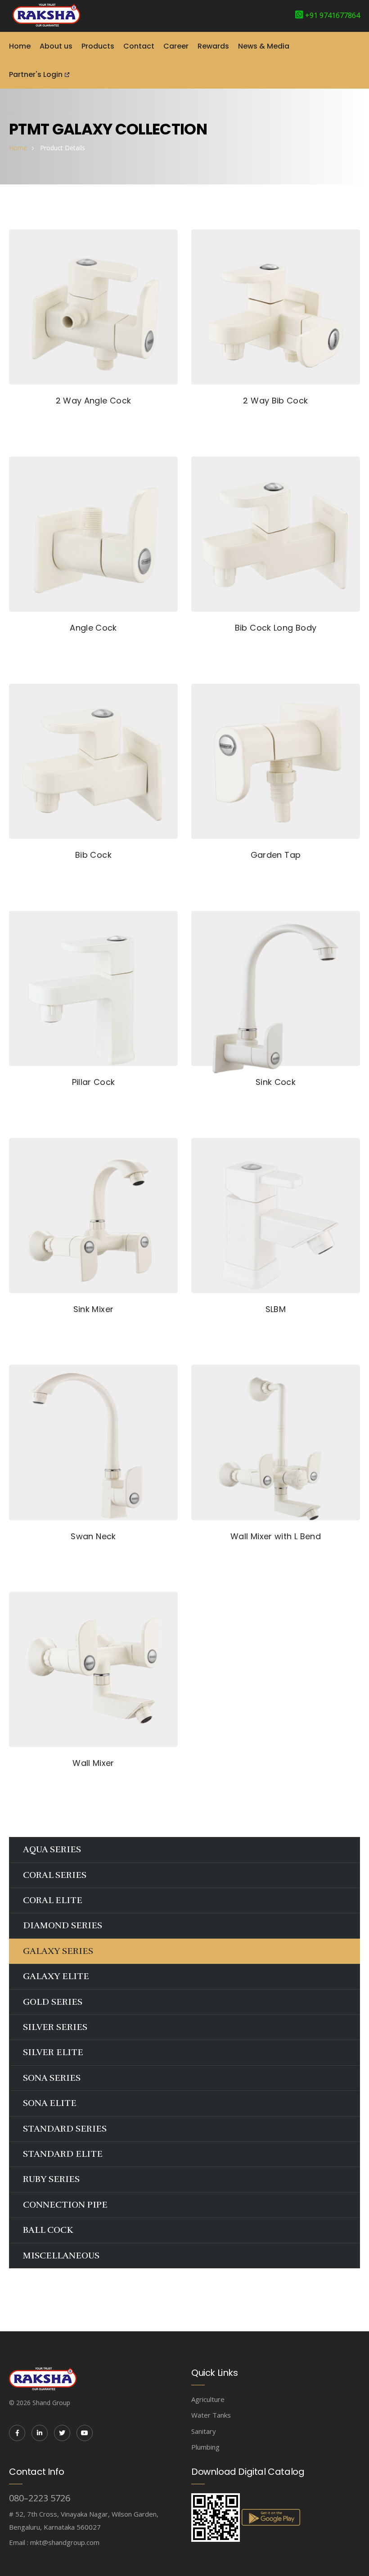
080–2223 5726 (40, 2498)
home (18, 148)
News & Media (264, 46)
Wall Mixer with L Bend (276, 1536)
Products (98, 46)
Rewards (213, 46)
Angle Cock (93, 628)
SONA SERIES (52, 2078)
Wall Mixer (93, 1763)
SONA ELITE (50, 2103)
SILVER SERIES (55, 2027)
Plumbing (205, 2447)
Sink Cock (276, 1082)
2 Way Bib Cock (275, 401)
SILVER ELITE (53, 2052)
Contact (139, 46)
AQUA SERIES (52, 1849)
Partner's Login (36, 74)
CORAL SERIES (55, 1875)
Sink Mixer (94, 1309)
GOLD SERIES (53, 2002)
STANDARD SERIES (65, 2129)
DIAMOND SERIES (63, 1925)
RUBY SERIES (51, 2179)
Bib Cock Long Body (276, 628)
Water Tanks (211, 2415)
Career (176, 46)
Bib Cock (93, 855)
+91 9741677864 (333, 15)
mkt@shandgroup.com (65, 2542)
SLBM (276, 1309)
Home (20, 46)
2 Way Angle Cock (94, 401)
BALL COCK (48, 2230)
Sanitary (204, 2431)
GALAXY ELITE (56, 1976)
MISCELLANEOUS (61, 2256)
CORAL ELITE (53, 1900)
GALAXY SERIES (58, 1951)
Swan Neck (93, 1536)
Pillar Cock (94, 1082)
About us (56, 46)
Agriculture (208, 2399)
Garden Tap (276, 855)
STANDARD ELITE (63, 2154)
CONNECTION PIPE (65, 2205)
